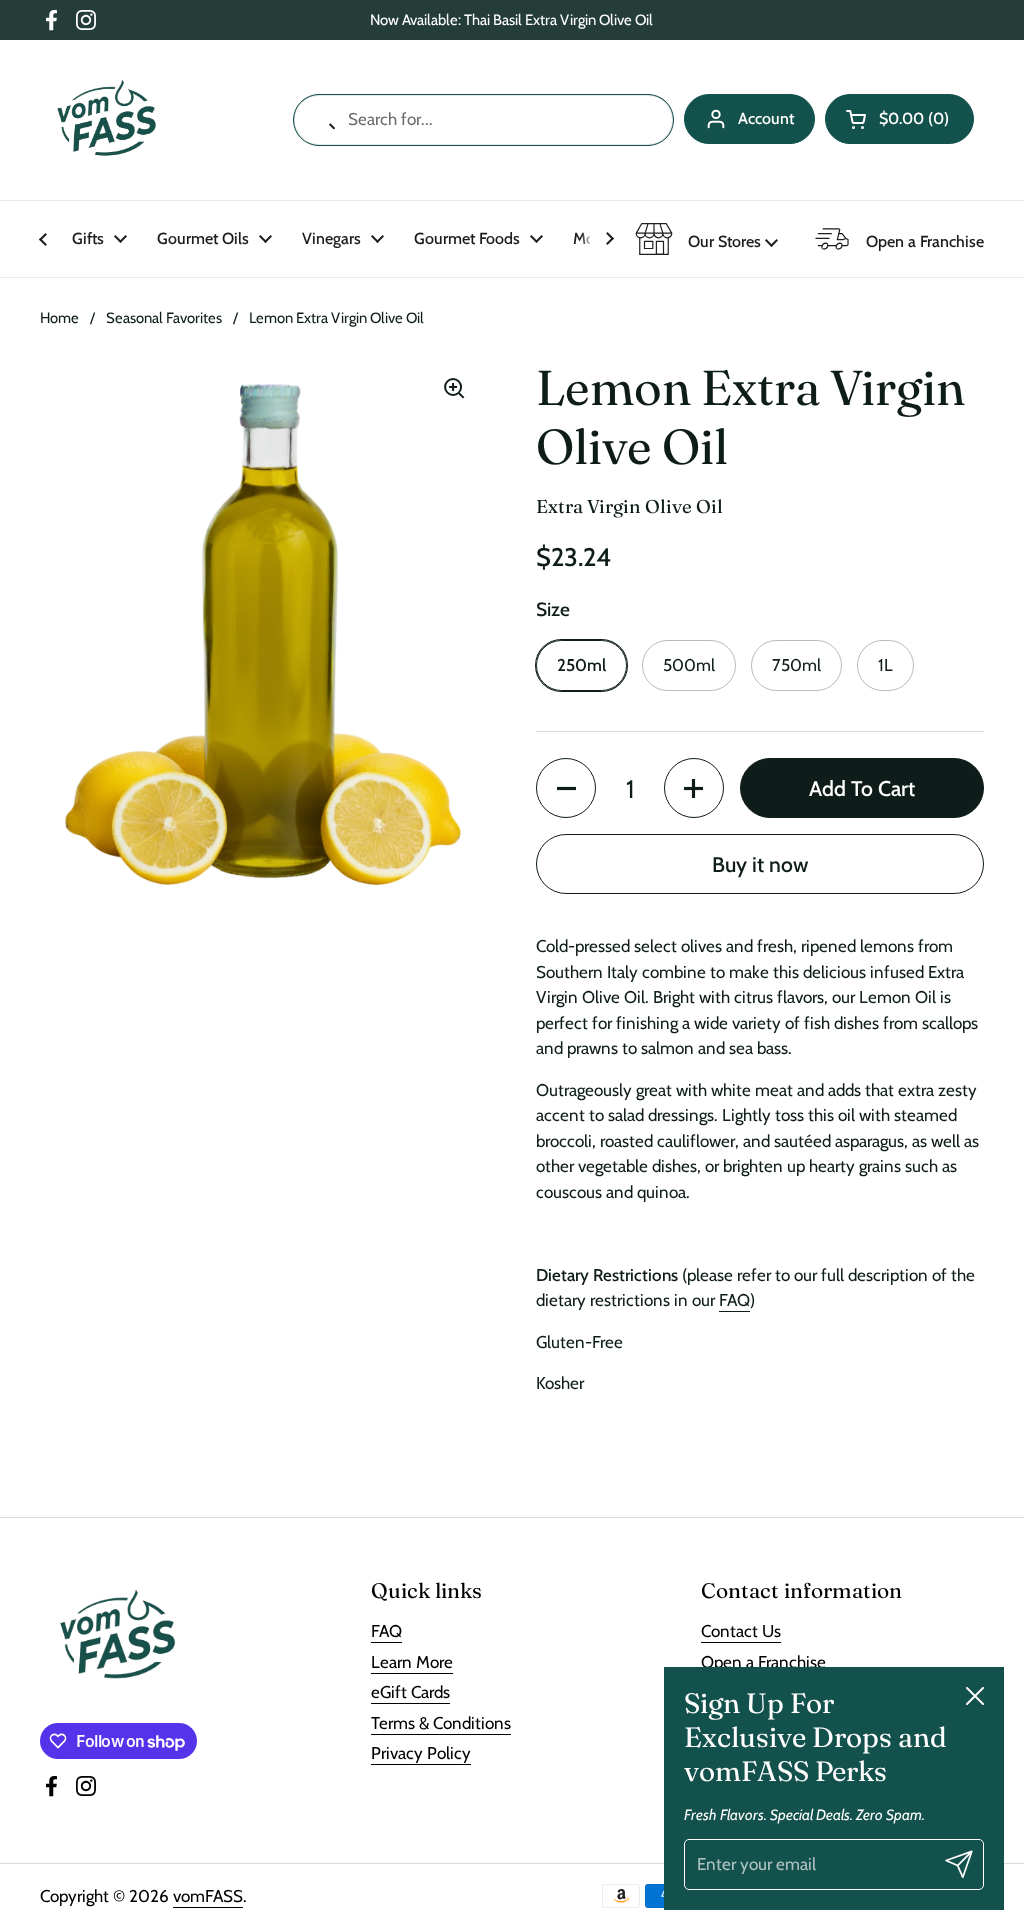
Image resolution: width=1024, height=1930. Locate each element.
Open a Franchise (763, 1662)
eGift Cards (410, 1692)
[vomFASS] (106, 120)
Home (59, 318)
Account (766, 118)
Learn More (412, 1662)
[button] (899, 119)
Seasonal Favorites (164, 318)
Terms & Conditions (441, 1723)
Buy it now (760, 864)
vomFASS (208, 1896)
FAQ (734, 1300)
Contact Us (741, 1631)
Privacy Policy (421, 1753)
